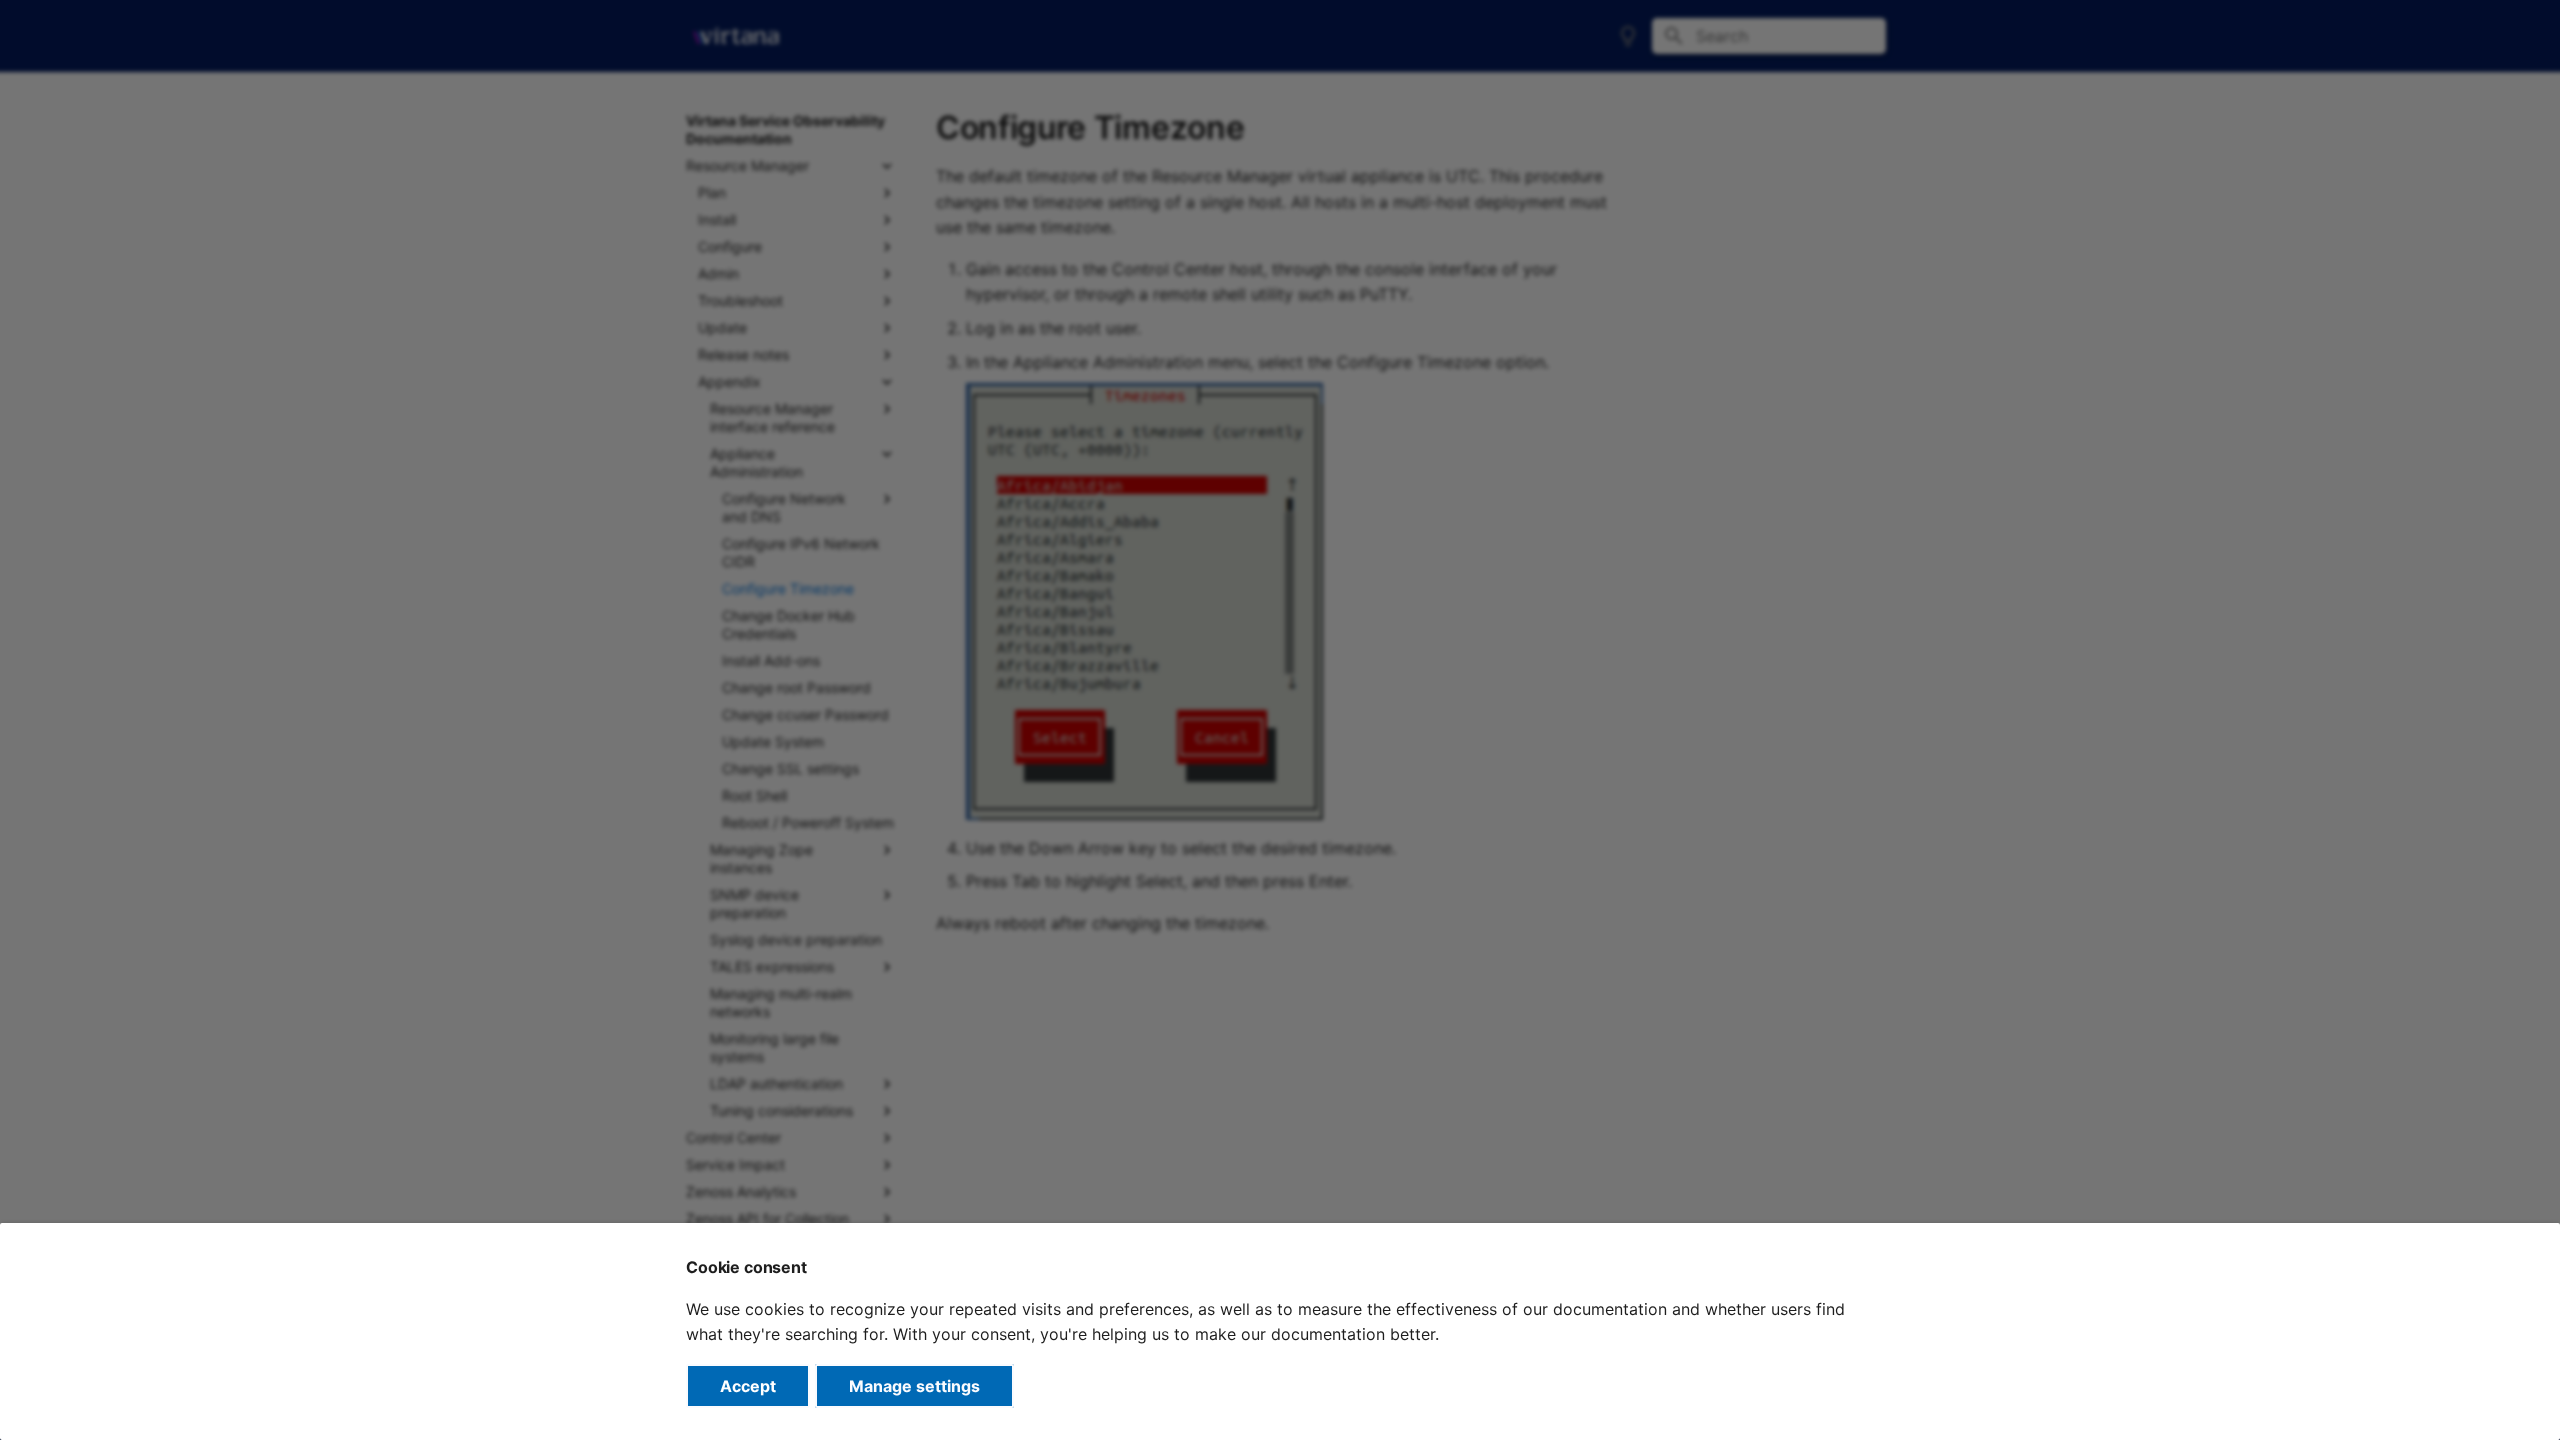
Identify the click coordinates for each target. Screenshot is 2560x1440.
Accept (748, 1386)
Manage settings (914, 1386)
